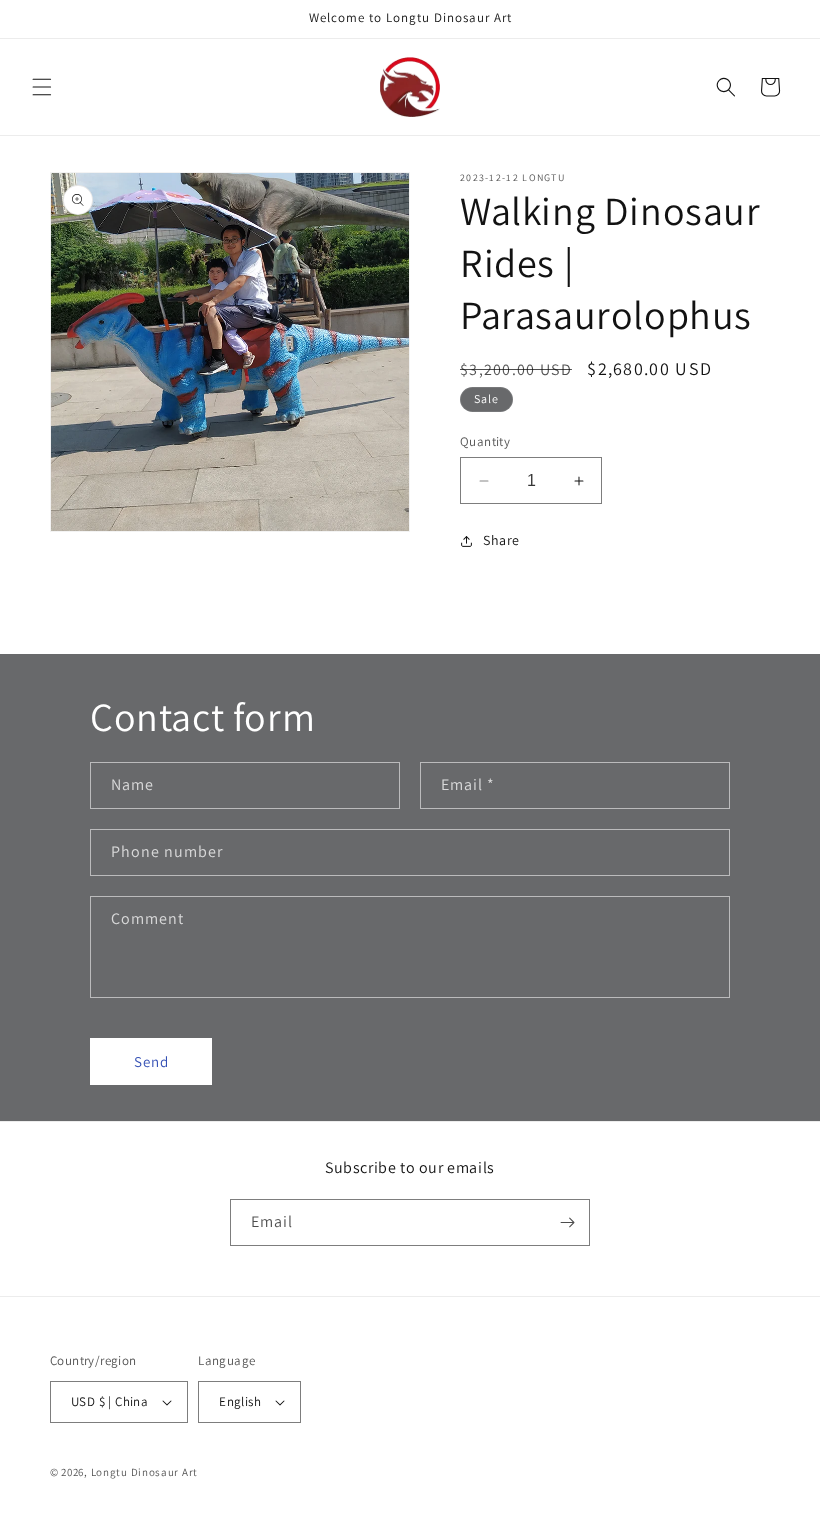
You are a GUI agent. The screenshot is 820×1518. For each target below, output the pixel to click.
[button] (42, 87)
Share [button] (501, 540)
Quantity (485, 441)
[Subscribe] (567, 1222)
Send (151, 1061)
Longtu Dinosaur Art (144, 1472)
